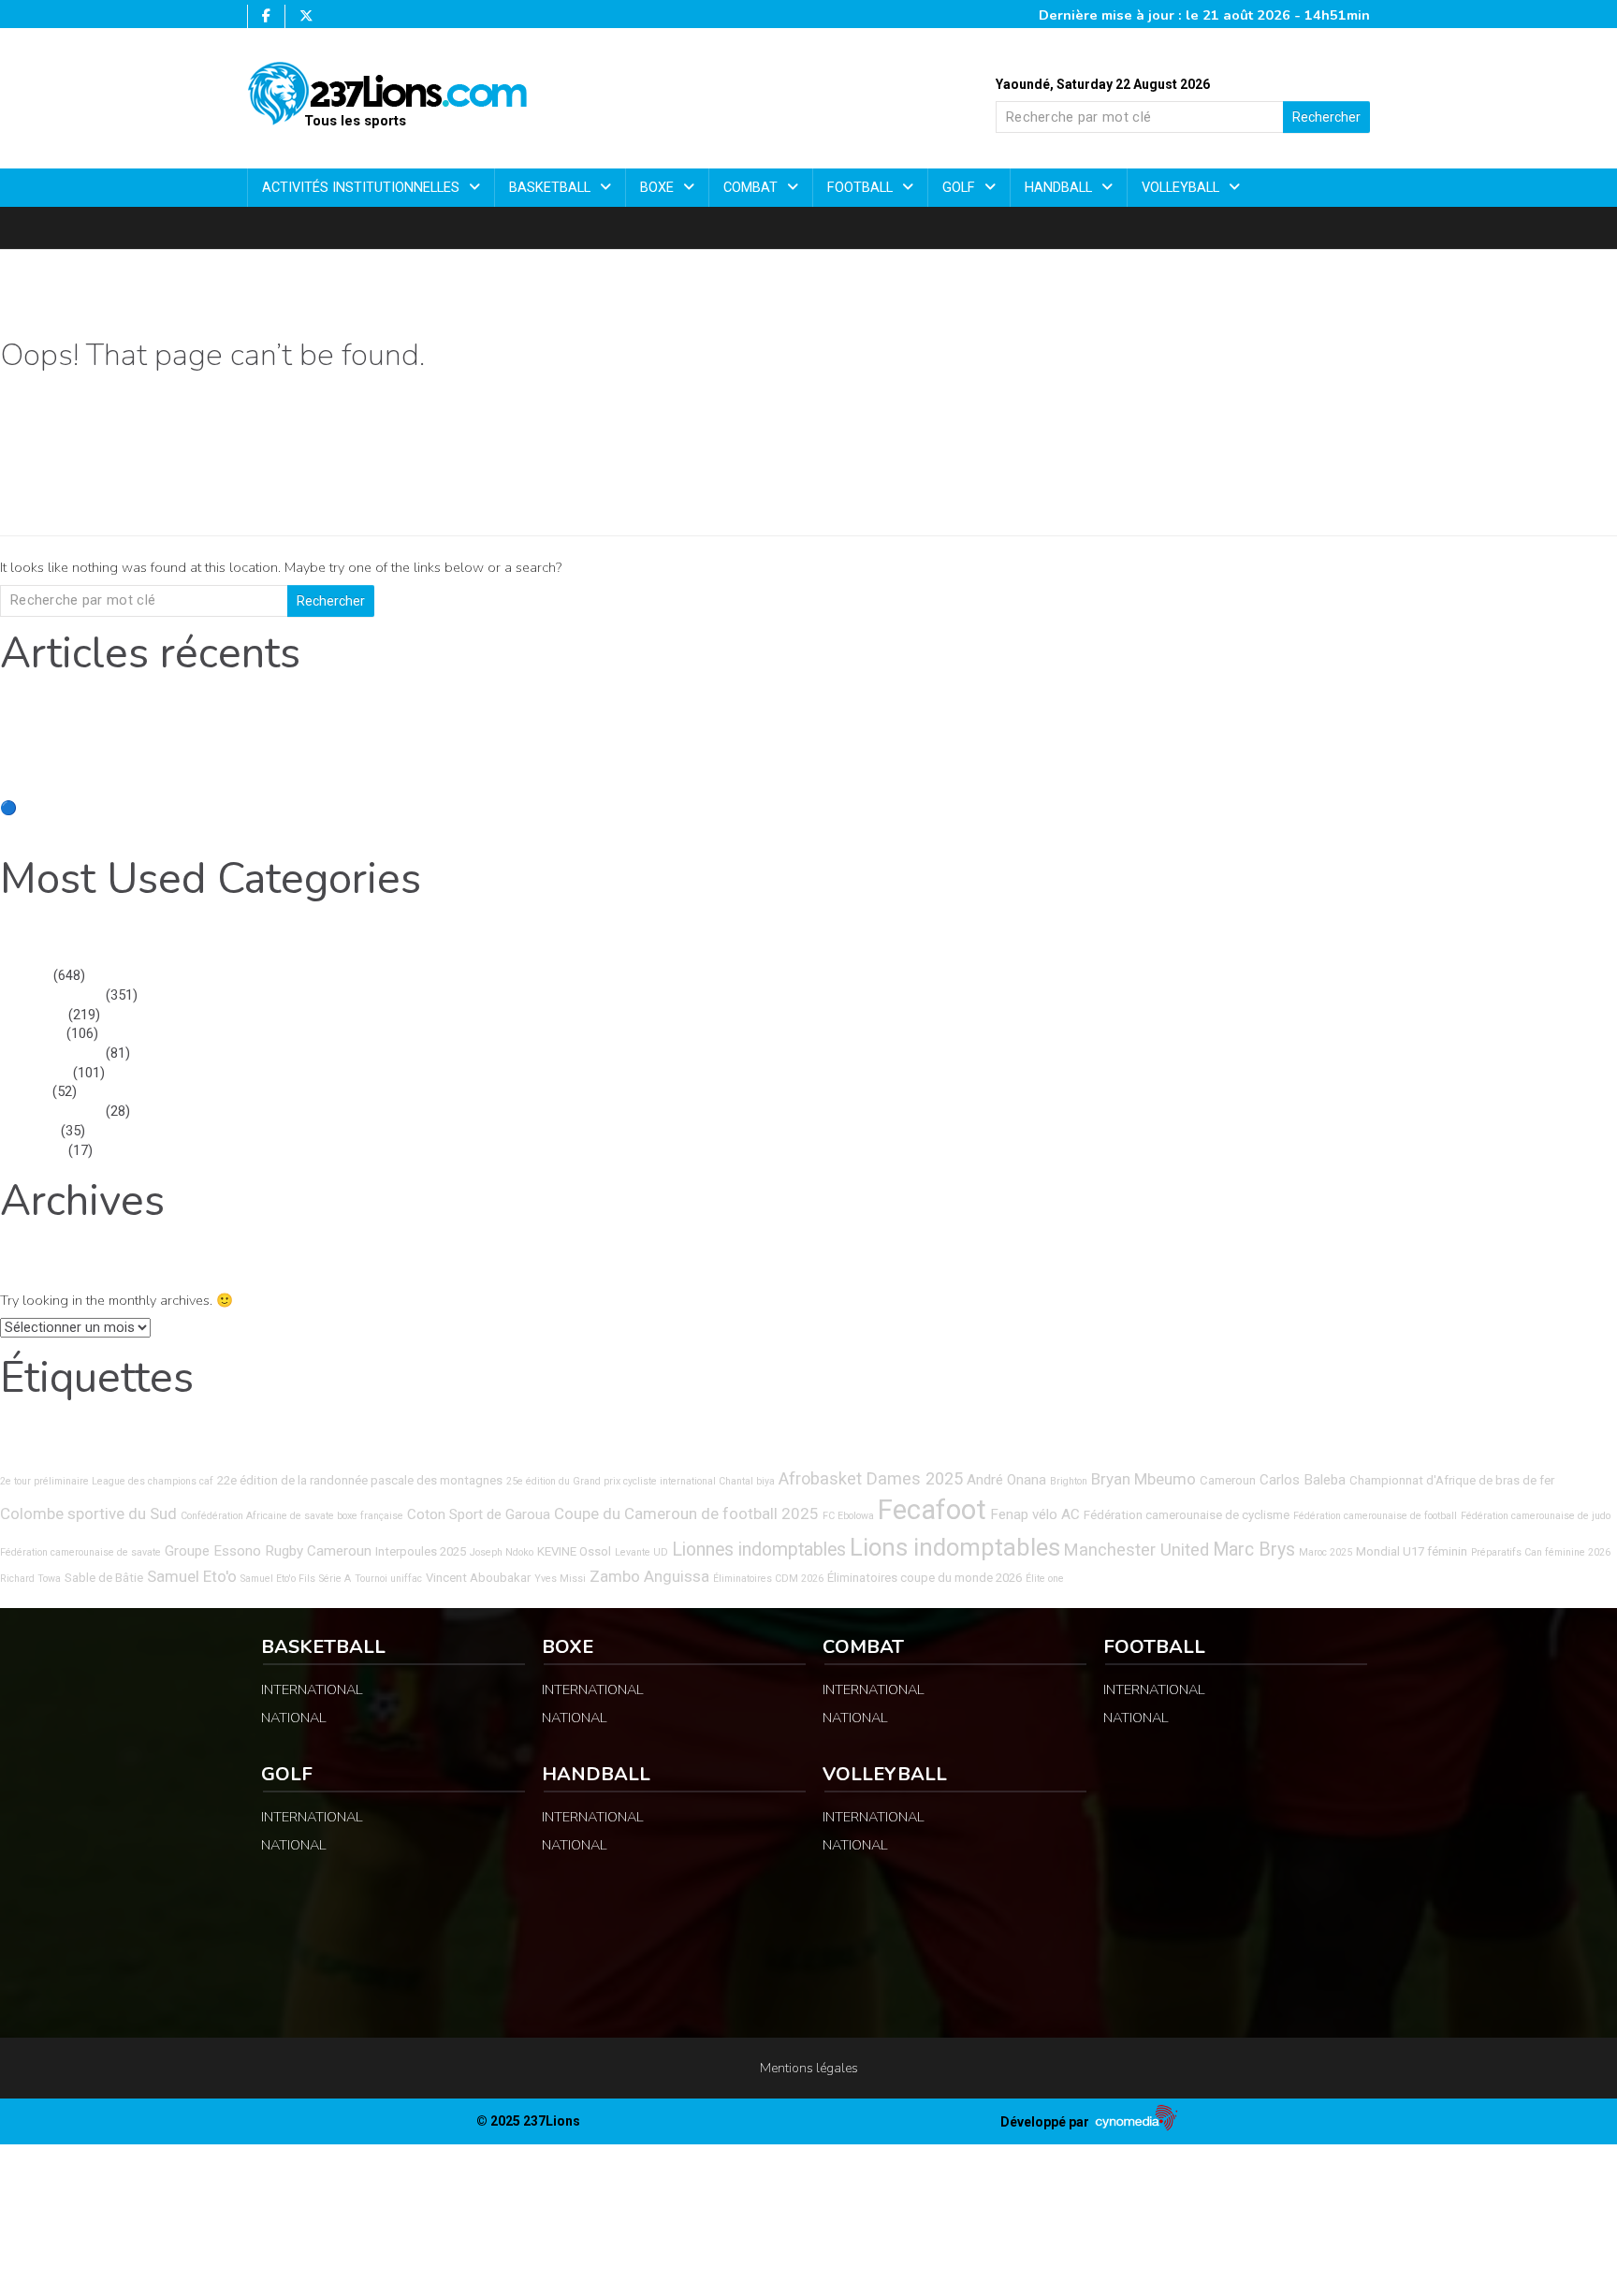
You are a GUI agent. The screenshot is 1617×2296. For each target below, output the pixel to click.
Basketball (552, 188)
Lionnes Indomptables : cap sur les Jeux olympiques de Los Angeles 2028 (226, 790)
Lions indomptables (955, 1547)
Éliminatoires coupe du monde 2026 (925, 1578)
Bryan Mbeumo (1144, 1479)
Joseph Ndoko (502, 1552)
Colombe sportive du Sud (88, 1514)
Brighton (1069, 1481)
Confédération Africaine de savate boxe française (292, 1516)
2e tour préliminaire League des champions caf (107, 1481)
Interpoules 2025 (421, 1551)
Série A (335, 1579)
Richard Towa (30, 1579)
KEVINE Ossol (574, 1551)
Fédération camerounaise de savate (80, 1552)
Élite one (1045, 1579)
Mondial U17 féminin (1412, 1551)
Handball (1060, 188)
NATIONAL (32, 1015)
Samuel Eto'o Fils (278, 1579)
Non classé (35, 1073)
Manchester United (1136, 1550)
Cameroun (1228, 1480)
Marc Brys (1254, 1550)
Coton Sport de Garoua (479, 1514)
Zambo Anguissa (649, 1576)
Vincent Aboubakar (478, 1578)
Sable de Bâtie (104, 1578)
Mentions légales (809, 2068)
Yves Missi (560, 1579)
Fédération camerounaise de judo (1536, 1516)
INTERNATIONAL (51, 995)
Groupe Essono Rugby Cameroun (268, 1551)
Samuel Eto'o (192, 1576)
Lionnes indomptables (759, 1550)
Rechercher (1326, 117)
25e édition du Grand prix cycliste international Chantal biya (641, 1481)
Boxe (659, 188)
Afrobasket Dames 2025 (871, 1478)
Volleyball (1182, 188)
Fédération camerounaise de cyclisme (1187, 1515)
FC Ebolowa (848, 1516)
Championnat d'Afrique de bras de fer (1452, 1480)
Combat (752, 188)
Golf (961, 188)
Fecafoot (932, 1510)
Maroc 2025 (1326, 1552)
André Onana (1006, 1480)
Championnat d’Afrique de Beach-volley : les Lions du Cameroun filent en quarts (243, 750)
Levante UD (641, 1552)
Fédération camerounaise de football (1375, 1516)
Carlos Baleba (1303, 1480)
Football (862, 188)
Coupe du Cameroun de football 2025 (686, 1514)
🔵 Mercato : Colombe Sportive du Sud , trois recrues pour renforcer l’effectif (238, 808)
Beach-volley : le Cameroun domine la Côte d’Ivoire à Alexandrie (194, 828)
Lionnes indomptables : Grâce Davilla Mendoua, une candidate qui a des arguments (253, 770)
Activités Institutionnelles (363, 188)
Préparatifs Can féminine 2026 (1541, 1552)
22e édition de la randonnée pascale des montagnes (360, 1480)
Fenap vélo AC (1035, 1514)
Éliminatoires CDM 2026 (768, 1579)
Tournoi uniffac (388, 1579)
